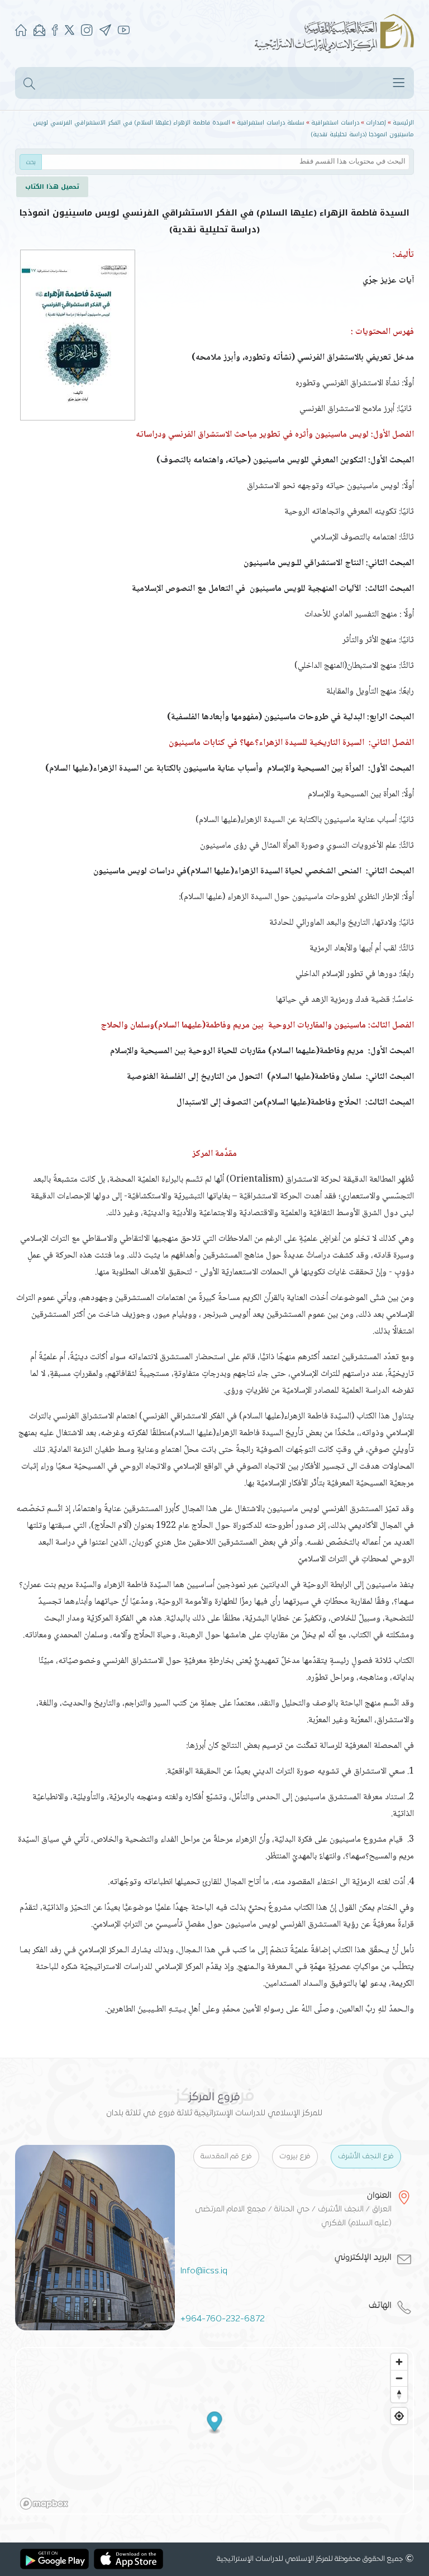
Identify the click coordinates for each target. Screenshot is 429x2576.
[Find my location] (399, 2416)
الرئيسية (403, 123)
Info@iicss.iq (204, 2271)
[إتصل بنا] (39, 32)
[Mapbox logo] (44, 2504)
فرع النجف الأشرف (366, 2157)
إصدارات (376, 123)
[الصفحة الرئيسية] (21, 32)
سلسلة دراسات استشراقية (271, 123)
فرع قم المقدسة (226, 2157)
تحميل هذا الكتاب (52, 187)
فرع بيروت (295, 2157)
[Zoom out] (399, 2378)
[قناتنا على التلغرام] (105, 32)
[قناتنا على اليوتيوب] (124, 32)
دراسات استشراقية (335, 123)
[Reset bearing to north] (399, 2394)
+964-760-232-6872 (223, 2319)
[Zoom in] (399, 2362)
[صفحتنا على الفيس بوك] (55, 32)
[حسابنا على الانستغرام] (87, 32)
